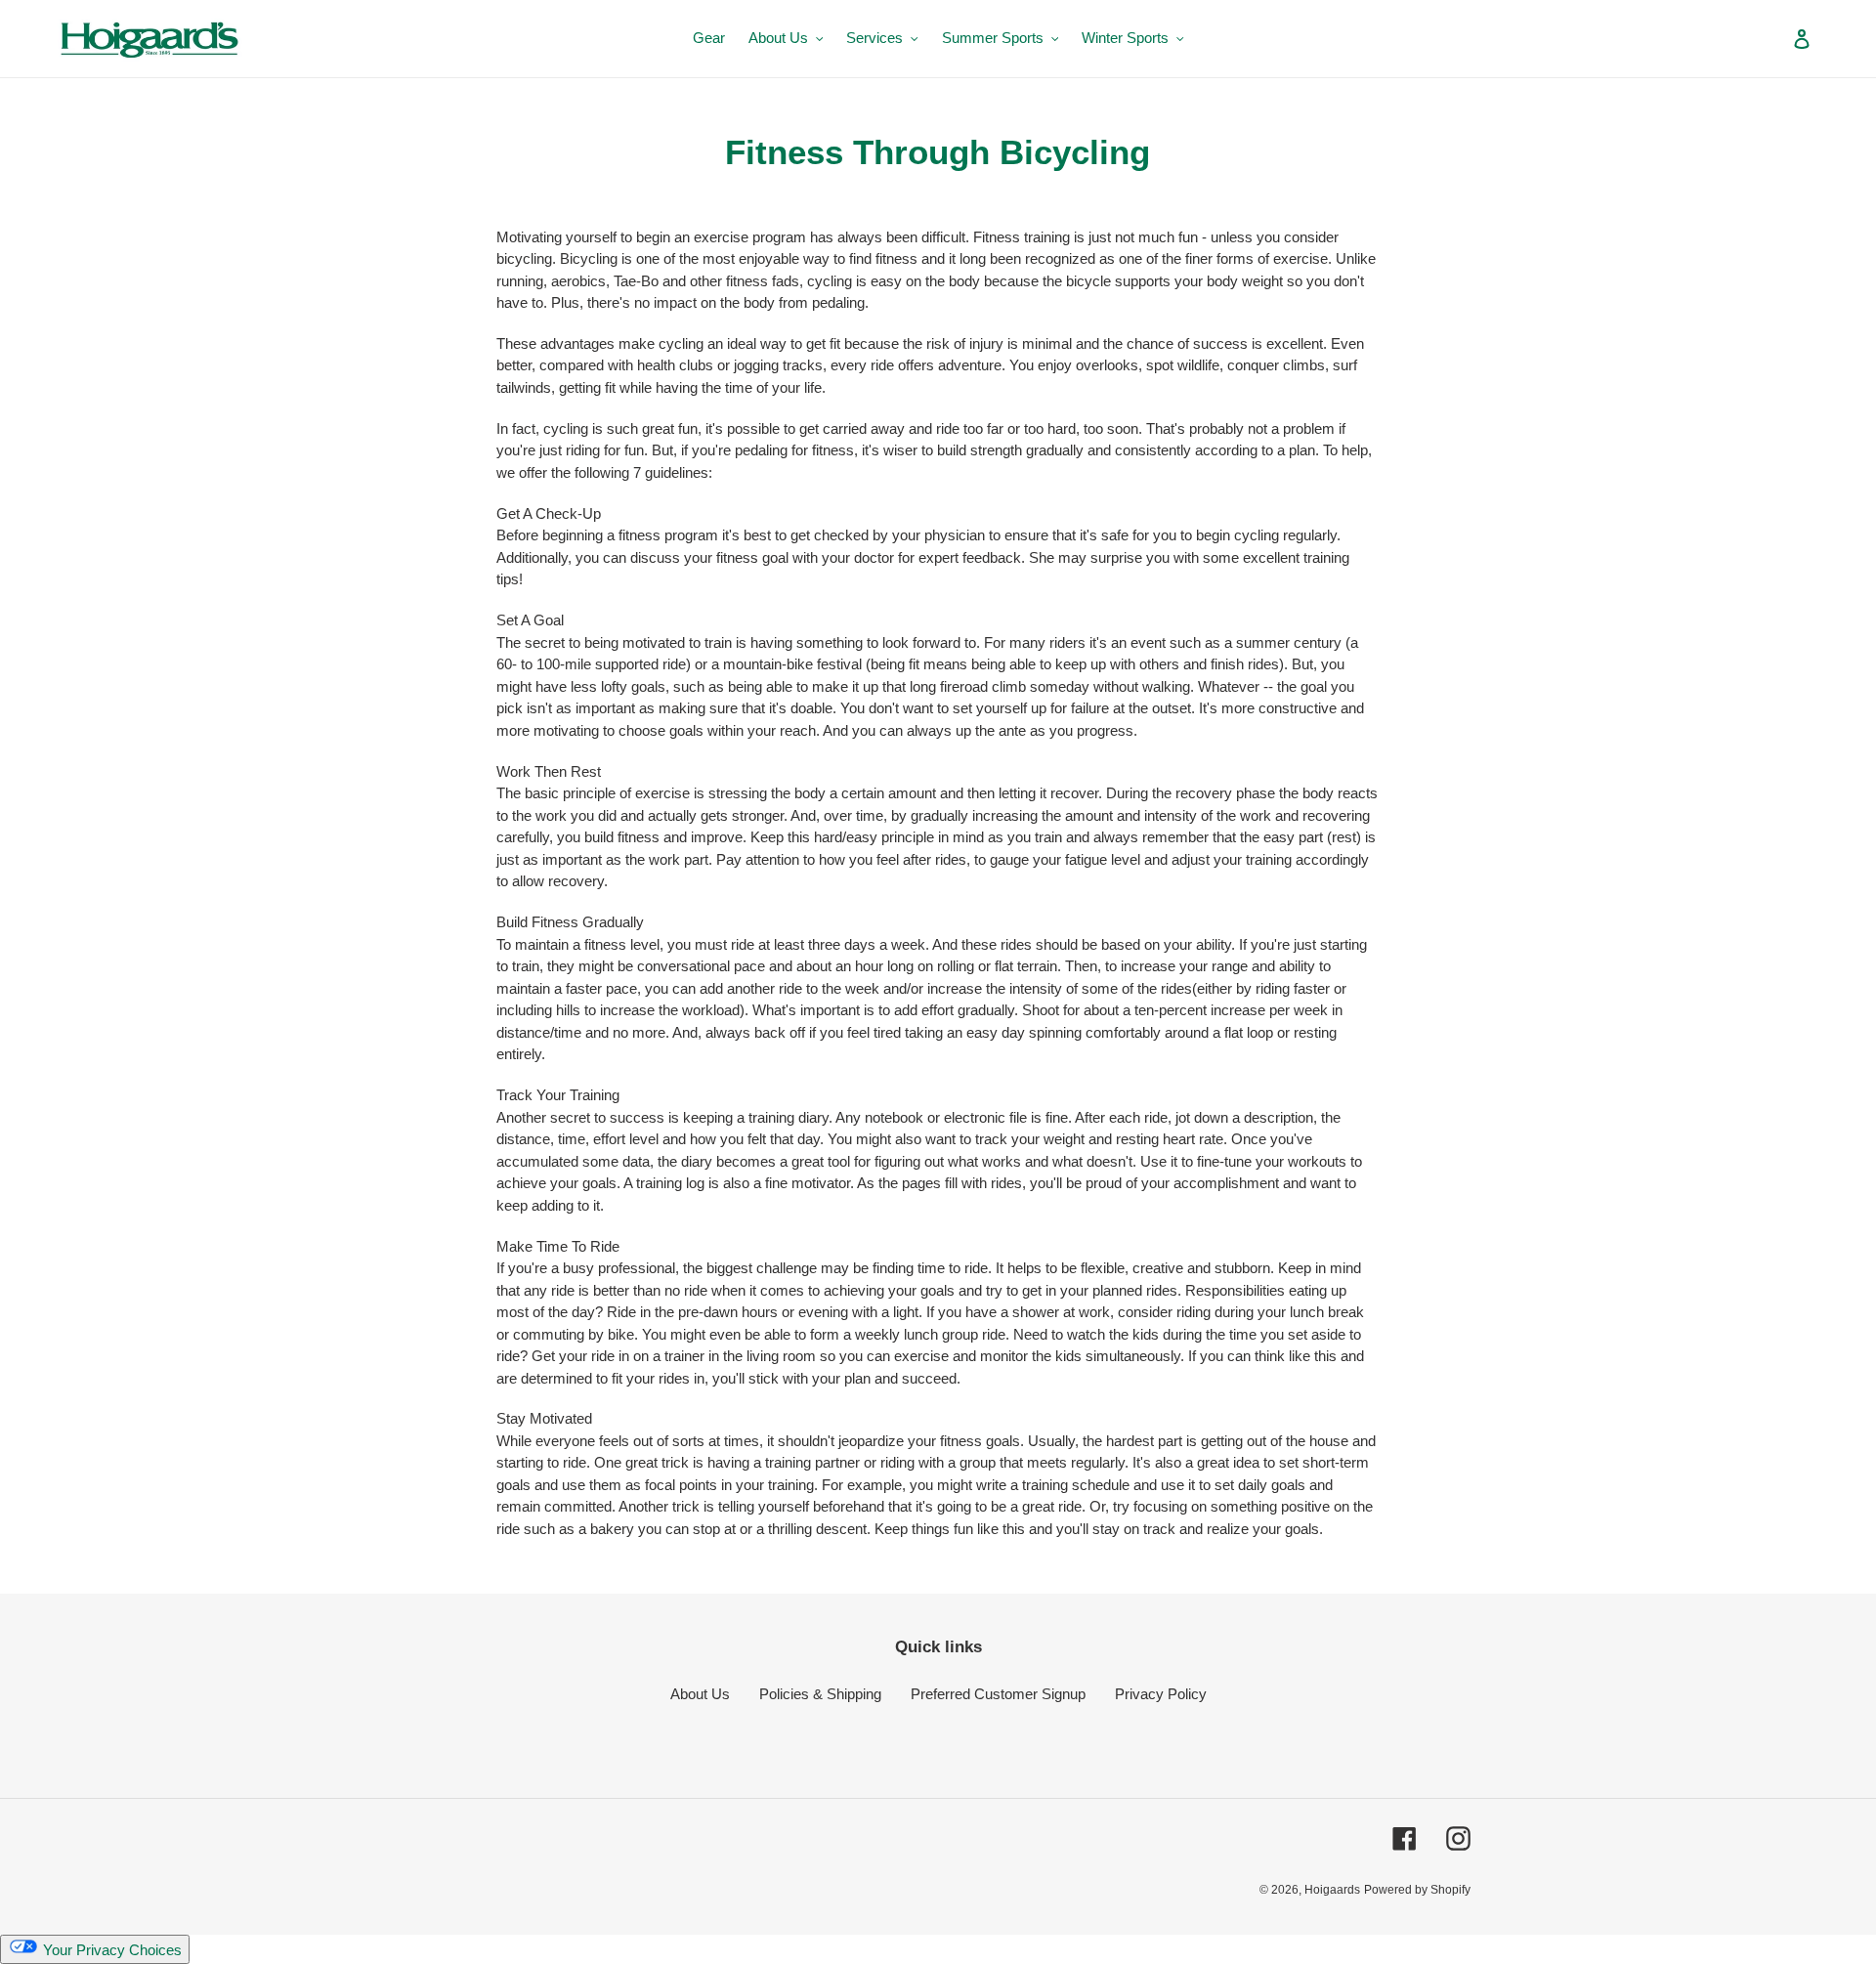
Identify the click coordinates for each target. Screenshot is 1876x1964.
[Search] (1775, 38)
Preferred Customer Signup (998, 1694)
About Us (700, 1694)
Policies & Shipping (820, 1694)
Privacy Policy (1161, 1694)
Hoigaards (1332, 1890)
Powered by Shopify (1417, 1890)
